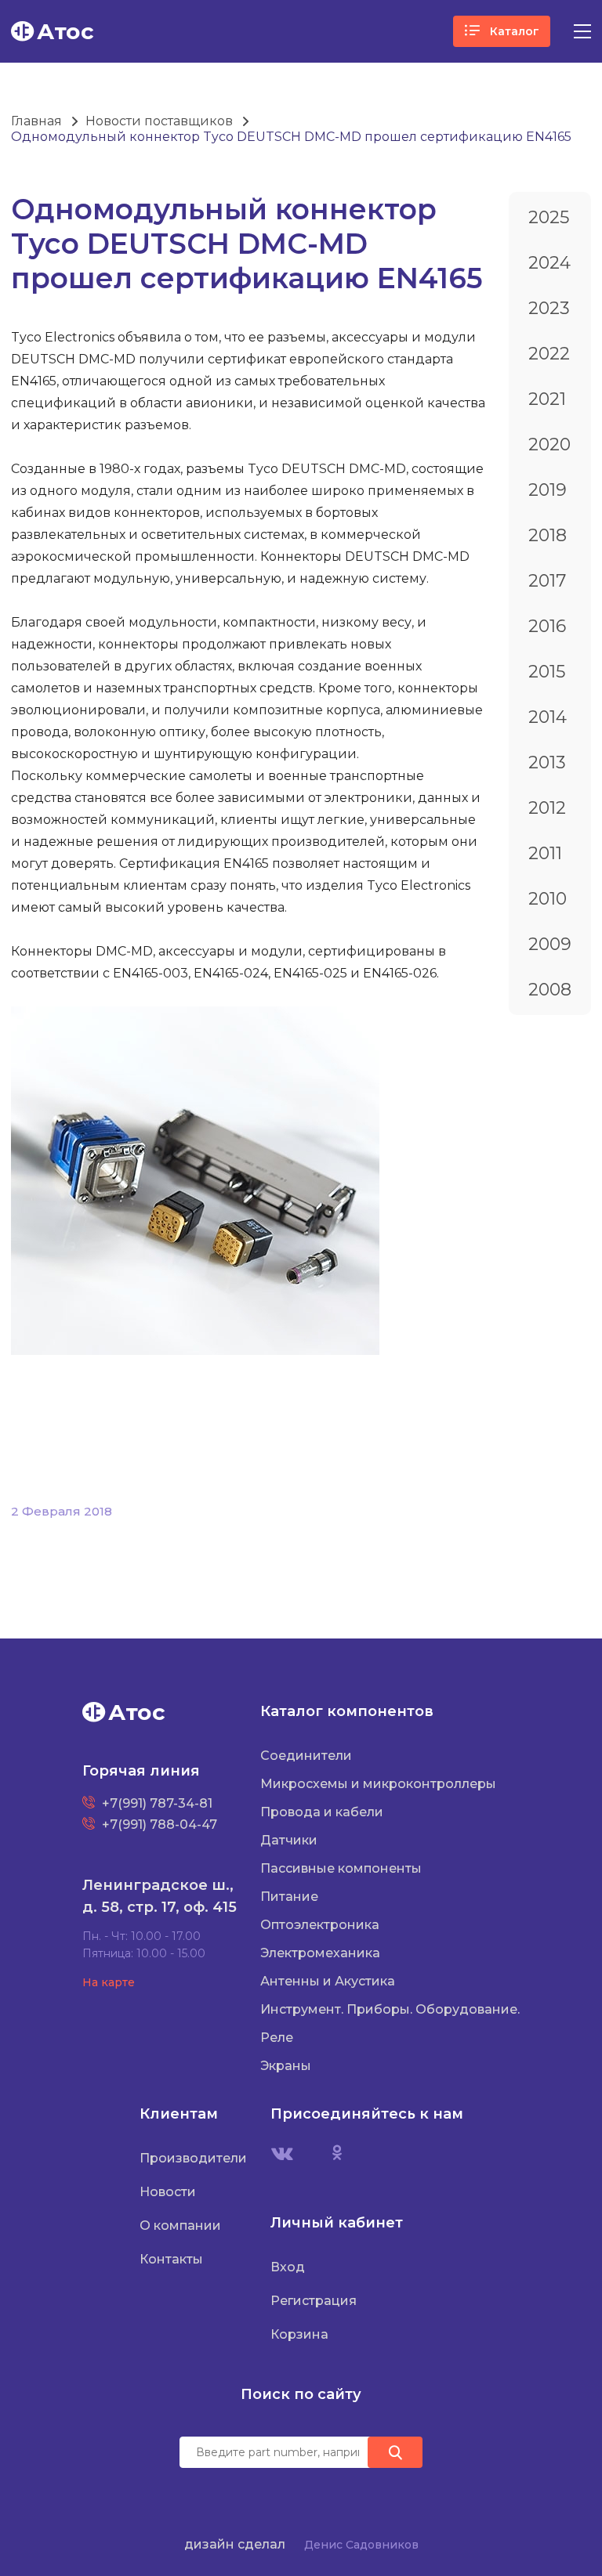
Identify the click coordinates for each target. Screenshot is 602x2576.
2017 (547, 581)
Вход (288, 2267)
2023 (549, 308)
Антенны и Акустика (328, 1981)
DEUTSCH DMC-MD (73, 359)
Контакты (171, 2259)
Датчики (289, 1840)
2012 (547, 808)
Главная (36, 121)
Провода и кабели (322, 1812)
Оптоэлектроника (320, 1925)
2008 (550, 990)
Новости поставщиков (159, 121)
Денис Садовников (361, 2545)
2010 (548, 899)
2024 (549, 263)
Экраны (286, 2066)
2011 (545, 853)
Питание (289, 1897)
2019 (548, 490)
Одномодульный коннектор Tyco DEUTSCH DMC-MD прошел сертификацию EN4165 (291, 137)
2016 (547, 626)
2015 (547, 672)
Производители (193, 2158)
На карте (109, 1982)
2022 (549, 354)
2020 (549, 444)
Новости (168, 2192)
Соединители (306, 1756)
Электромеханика (320, 1953)
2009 (550, 944)
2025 (549, 217)
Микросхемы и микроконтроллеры (378, 1784)
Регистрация (314, 2301)
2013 (547, 762)
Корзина (299, 2334)
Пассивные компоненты (341, 1868)
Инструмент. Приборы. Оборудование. (390, 2009)
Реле (277, 2038)
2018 (548, 535)
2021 (547, 399)
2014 (548, 717)
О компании (180, 2226)
